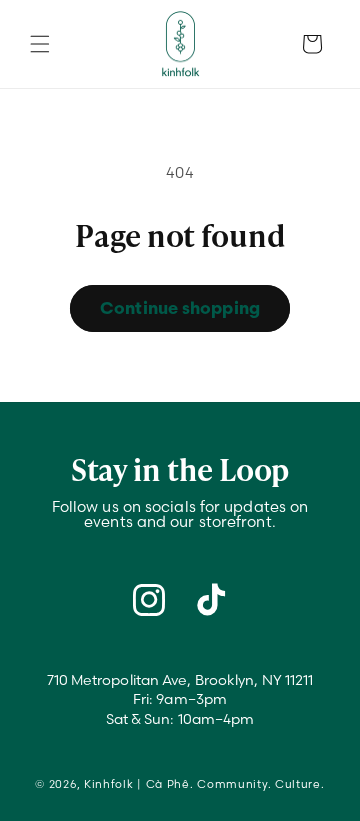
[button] (40, 44)
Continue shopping (180, 307)
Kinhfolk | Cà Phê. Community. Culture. (204, 784)
